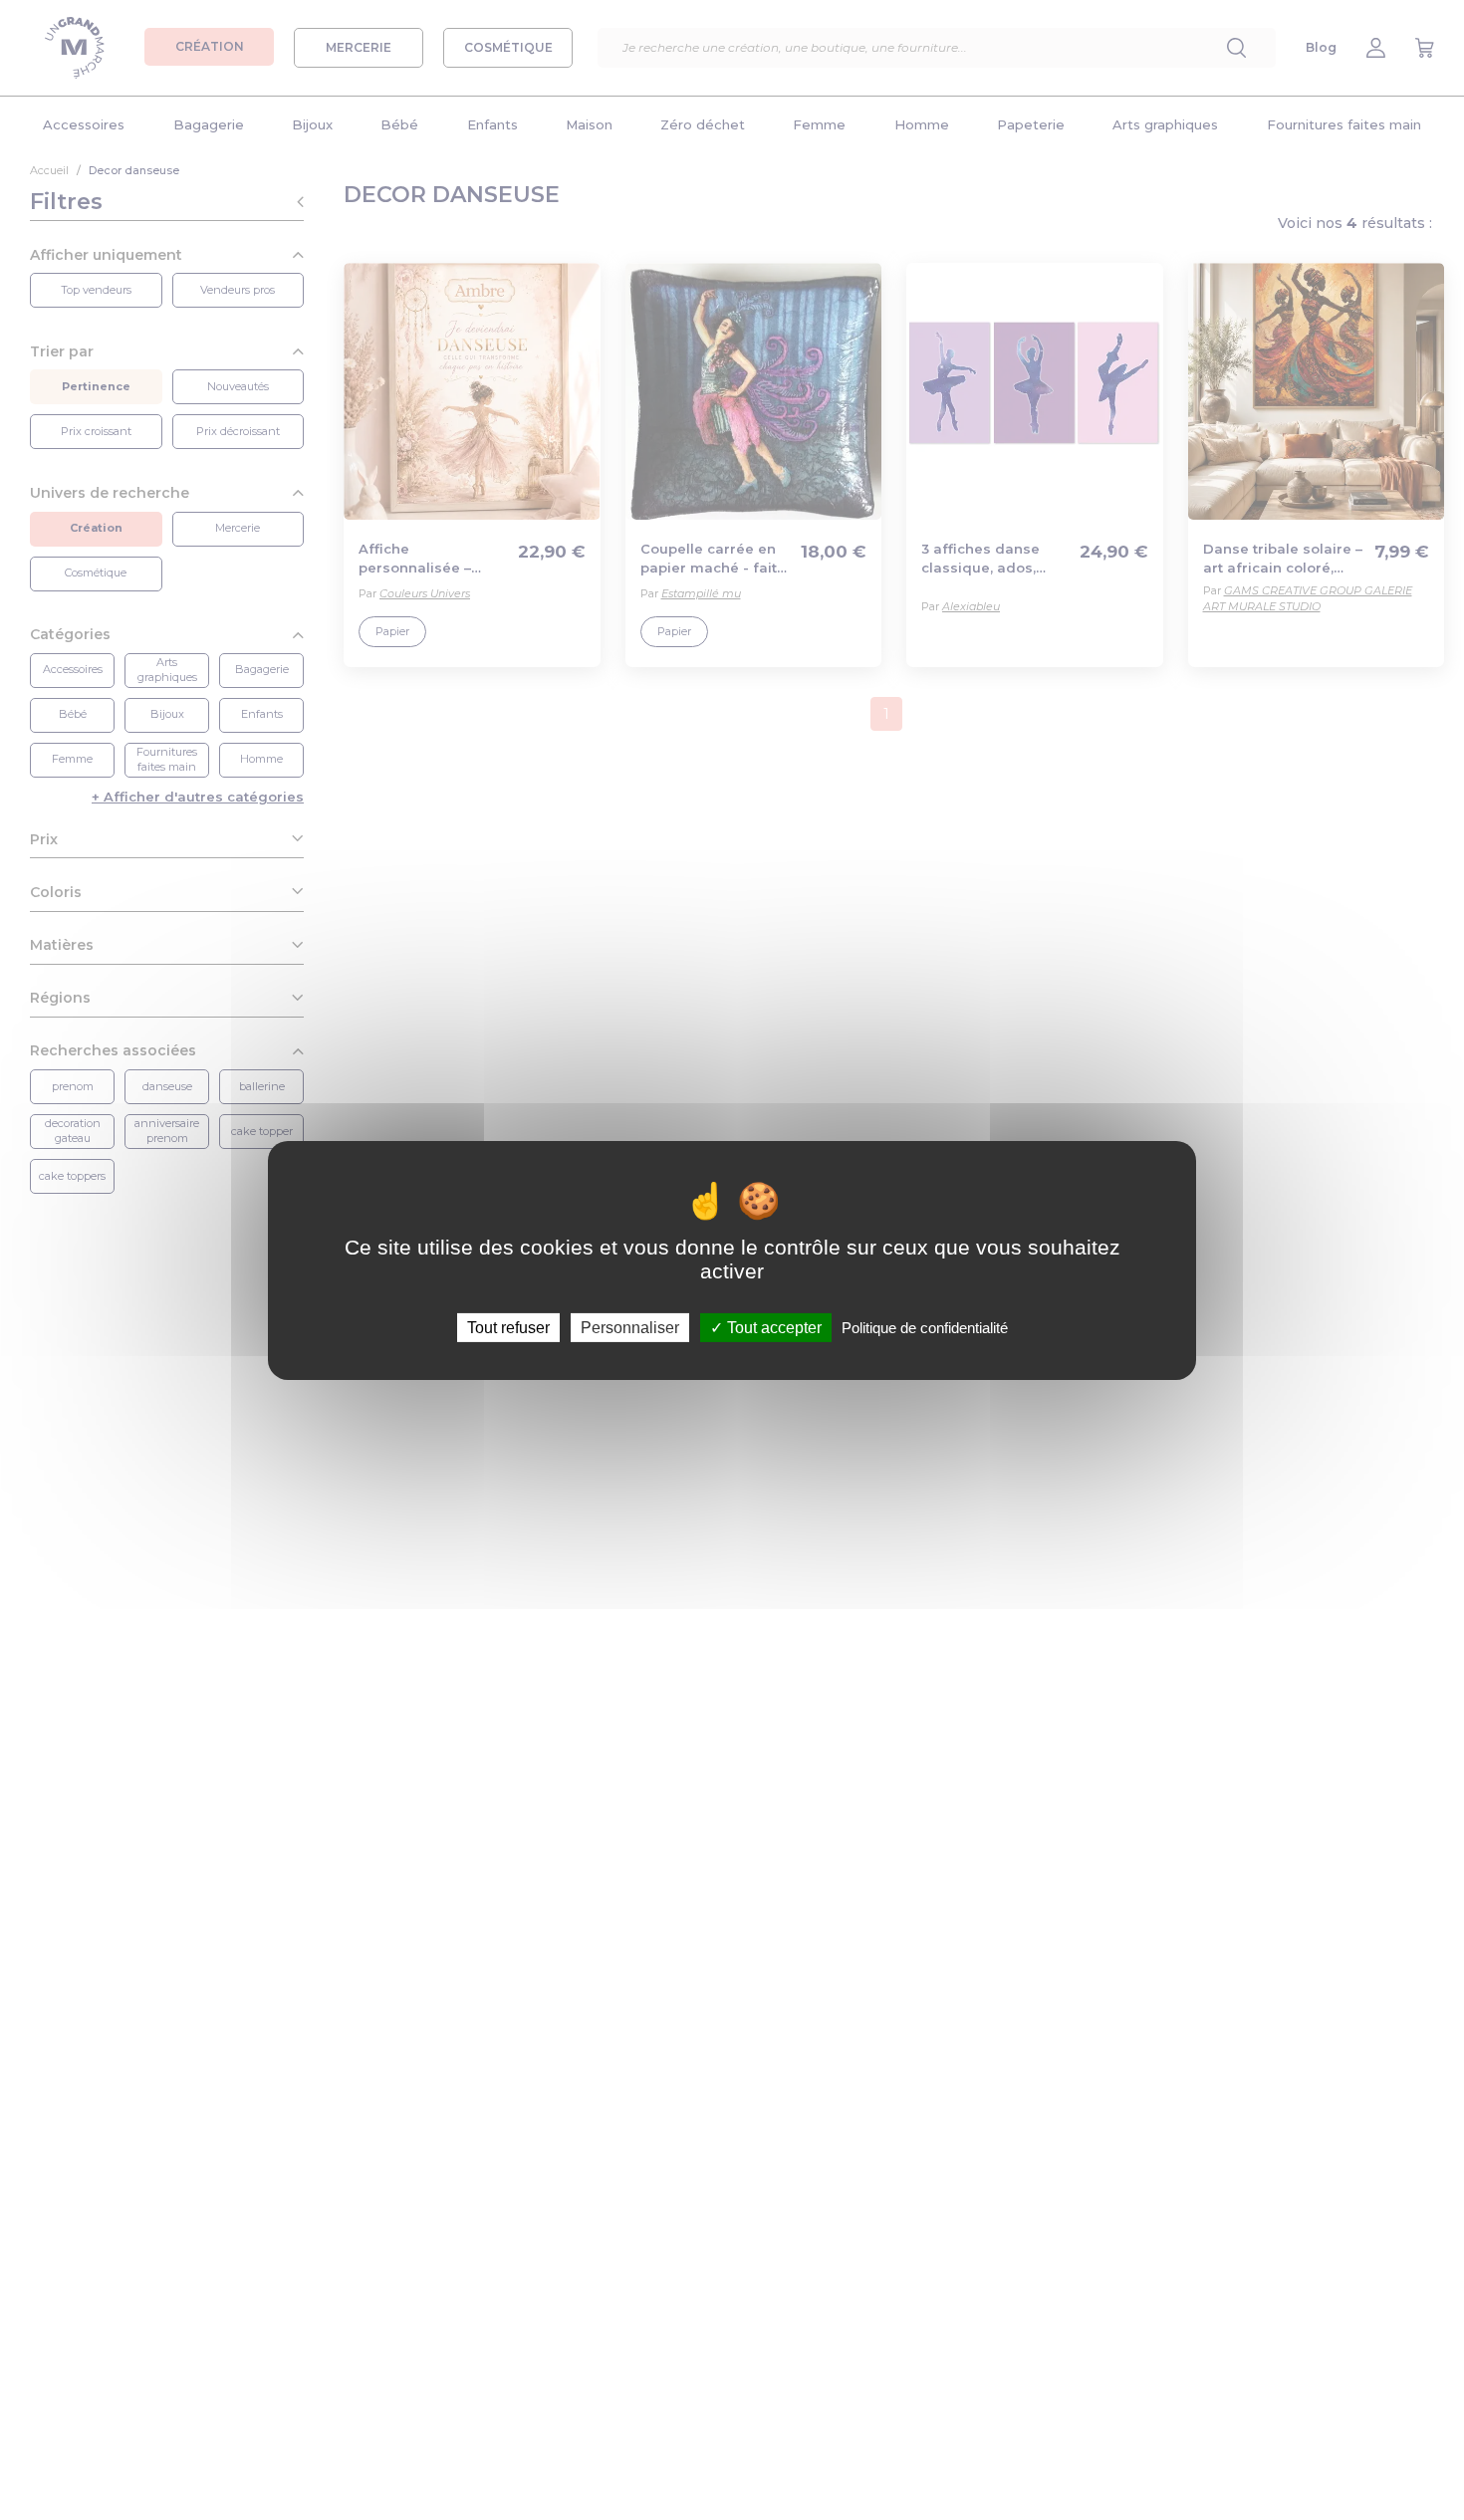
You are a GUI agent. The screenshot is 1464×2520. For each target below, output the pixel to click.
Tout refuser (508, 1327)
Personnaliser (630, 1327)
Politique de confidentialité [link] (925, 1327)
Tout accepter (772, 1327)
